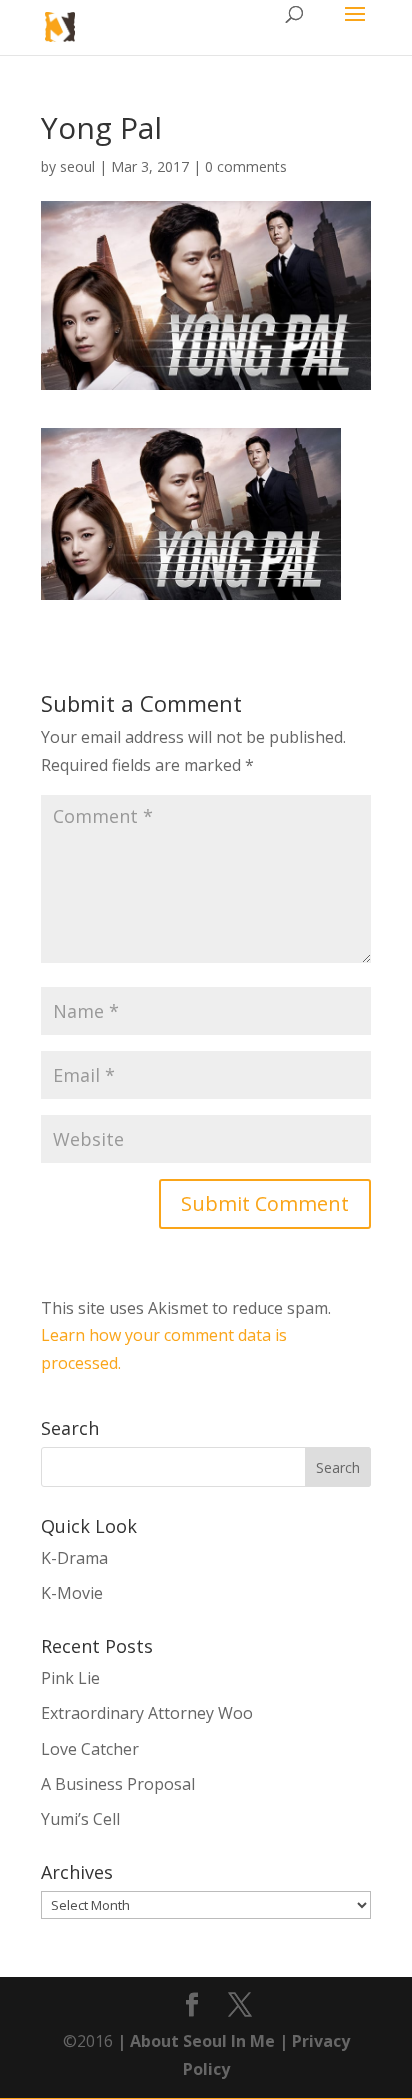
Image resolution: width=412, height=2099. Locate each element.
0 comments (246, 166)
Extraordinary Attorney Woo (147, 1713)
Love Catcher (90, 1749)
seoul (77, 166)
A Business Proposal (118, 1784)
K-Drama (74, 1558)
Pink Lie (70, 1678)
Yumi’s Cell (80, 1819)
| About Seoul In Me (194, 2041)
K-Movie (72, 1593)
